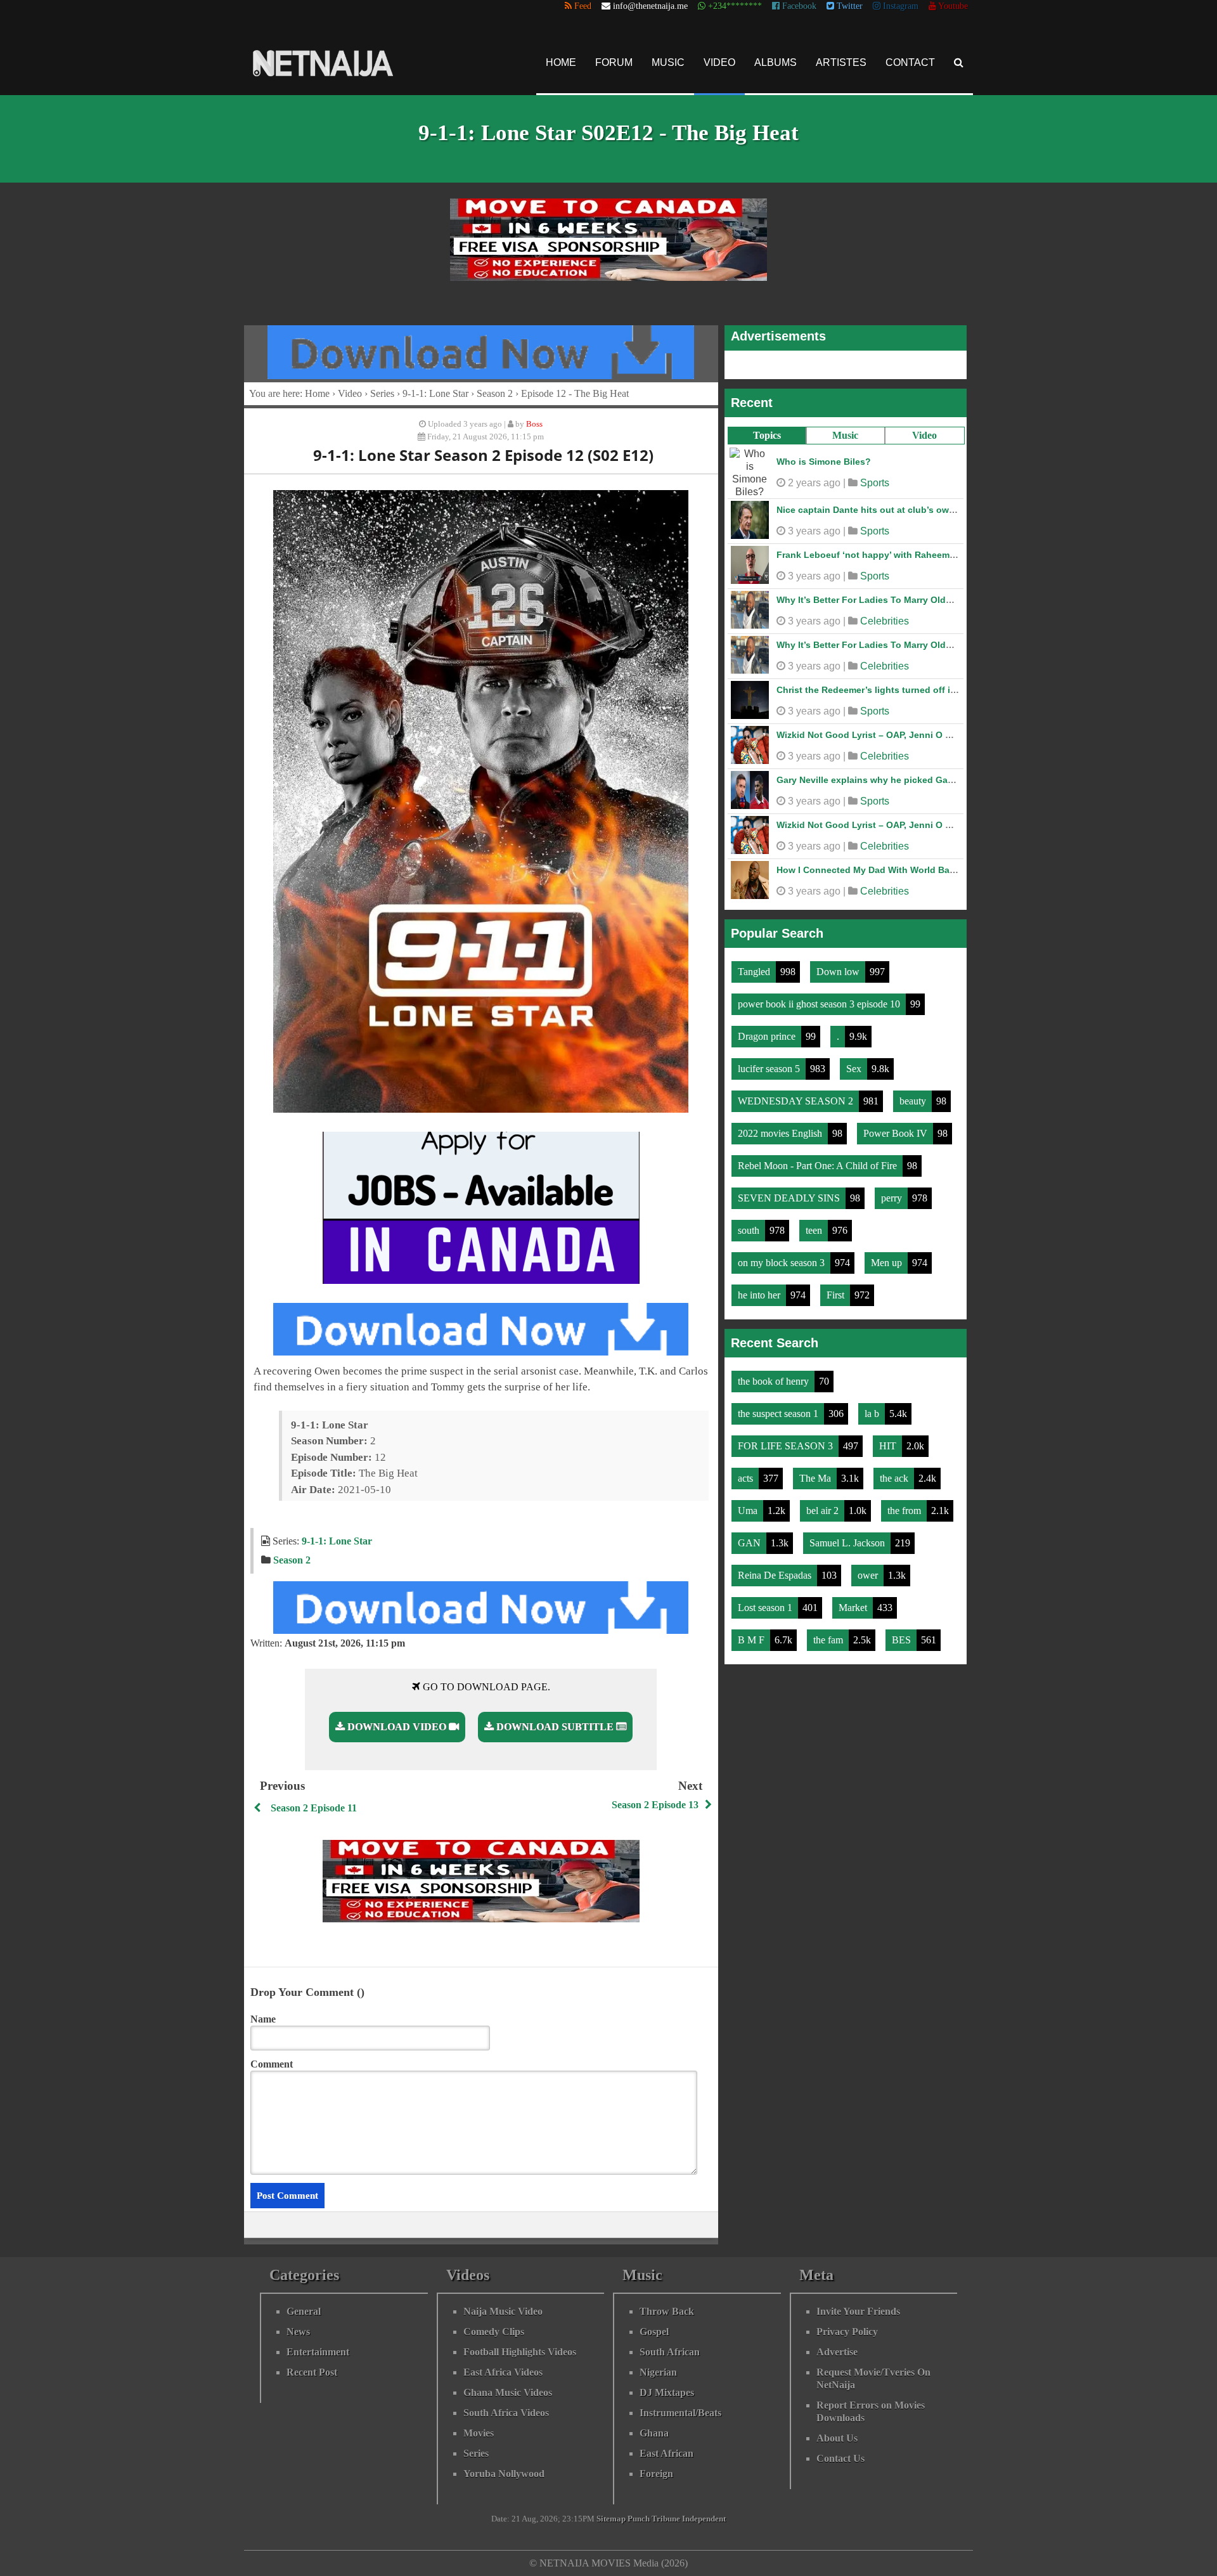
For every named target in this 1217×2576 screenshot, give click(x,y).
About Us (837, 2438)
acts (747, 1472)
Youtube (952, 6)
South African (670, 2352)
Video (719, 62)
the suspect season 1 (779, 1407)
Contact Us (840, 2458)
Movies (479, 2433)
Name (263, 2019)
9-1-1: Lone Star (435, 393)
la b (873, 1407)
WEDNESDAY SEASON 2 (797, 1095)
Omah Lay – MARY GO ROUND (842, 503)
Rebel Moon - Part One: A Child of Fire (819, 1159)
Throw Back (667, 2311)
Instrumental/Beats (680, 2413)
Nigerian (658, 2372)
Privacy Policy (847, 2332)
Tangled (755, 965)
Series (382, 393)
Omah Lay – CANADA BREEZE (841, 773)
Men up (888, 1256)
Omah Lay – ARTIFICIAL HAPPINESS (854, 864)
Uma (749, 1504)
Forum (614, 62)
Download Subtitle (555, 1727)
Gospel (654, 2332)
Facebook (798, 6)
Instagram (899, 6)
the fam (829, 1634)
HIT (889, 1440)
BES (903, 1634)
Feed (582, 6)
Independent (704, 2519)
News (298, 2332)
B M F (752, 1634)
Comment (272, 2064)
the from (905, 1504)
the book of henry (775, 1375)
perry (893, 1192)
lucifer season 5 (770, 1062)
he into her (760, 1289)
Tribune (666, 2519)
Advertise (837, 2352)
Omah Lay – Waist (815, 548)
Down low (839, 965)
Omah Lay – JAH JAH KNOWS (840, 819)
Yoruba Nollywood (504, 2474)
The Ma (816, 1472)
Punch (639, 2519)
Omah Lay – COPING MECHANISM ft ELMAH (871, 638)
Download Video (397, 1727)
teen (815, 1224)
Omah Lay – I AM (813, 458)
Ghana (654, 2433)
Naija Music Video (503, 2311)
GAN (750, 1537)
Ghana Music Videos (508, 2392)
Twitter (848, 6)
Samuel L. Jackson (848, 1537)
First (837, 1289)
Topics (767, 435)
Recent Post (312, 2372)
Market (854, 1601)
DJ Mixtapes (667, 2392)
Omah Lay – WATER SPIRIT (834, 728)
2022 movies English (781, 1127)
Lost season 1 (766, 1601)
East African (666, 2453)
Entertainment (318, 2352)
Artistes (841, 62)
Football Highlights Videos (520, 2352)
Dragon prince (768, 1030)
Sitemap (611, 2519)
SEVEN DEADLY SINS (790, 1192)
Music (668, 62)
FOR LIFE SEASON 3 (787, 1440)
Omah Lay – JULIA (816, 593)
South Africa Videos (506, 2413)
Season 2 (495, 393)
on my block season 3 (782, 1256)
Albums (776, 62)
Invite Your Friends (858, 2311)
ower (869, 1569)
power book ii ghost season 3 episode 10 (820, 998)
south (750, 1224)
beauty (914, 1095)
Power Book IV (897, 1127)
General (304, 2311)
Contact (910, 62)
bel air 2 (824, 1504)
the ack (895, 1472)
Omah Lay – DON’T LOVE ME (839, 683)
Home (561, 62)
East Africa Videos (503, 2372)
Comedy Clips (494, 2332)
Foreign (656, 2474)
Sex (855, 1062)
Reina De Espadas (776, 1569)
